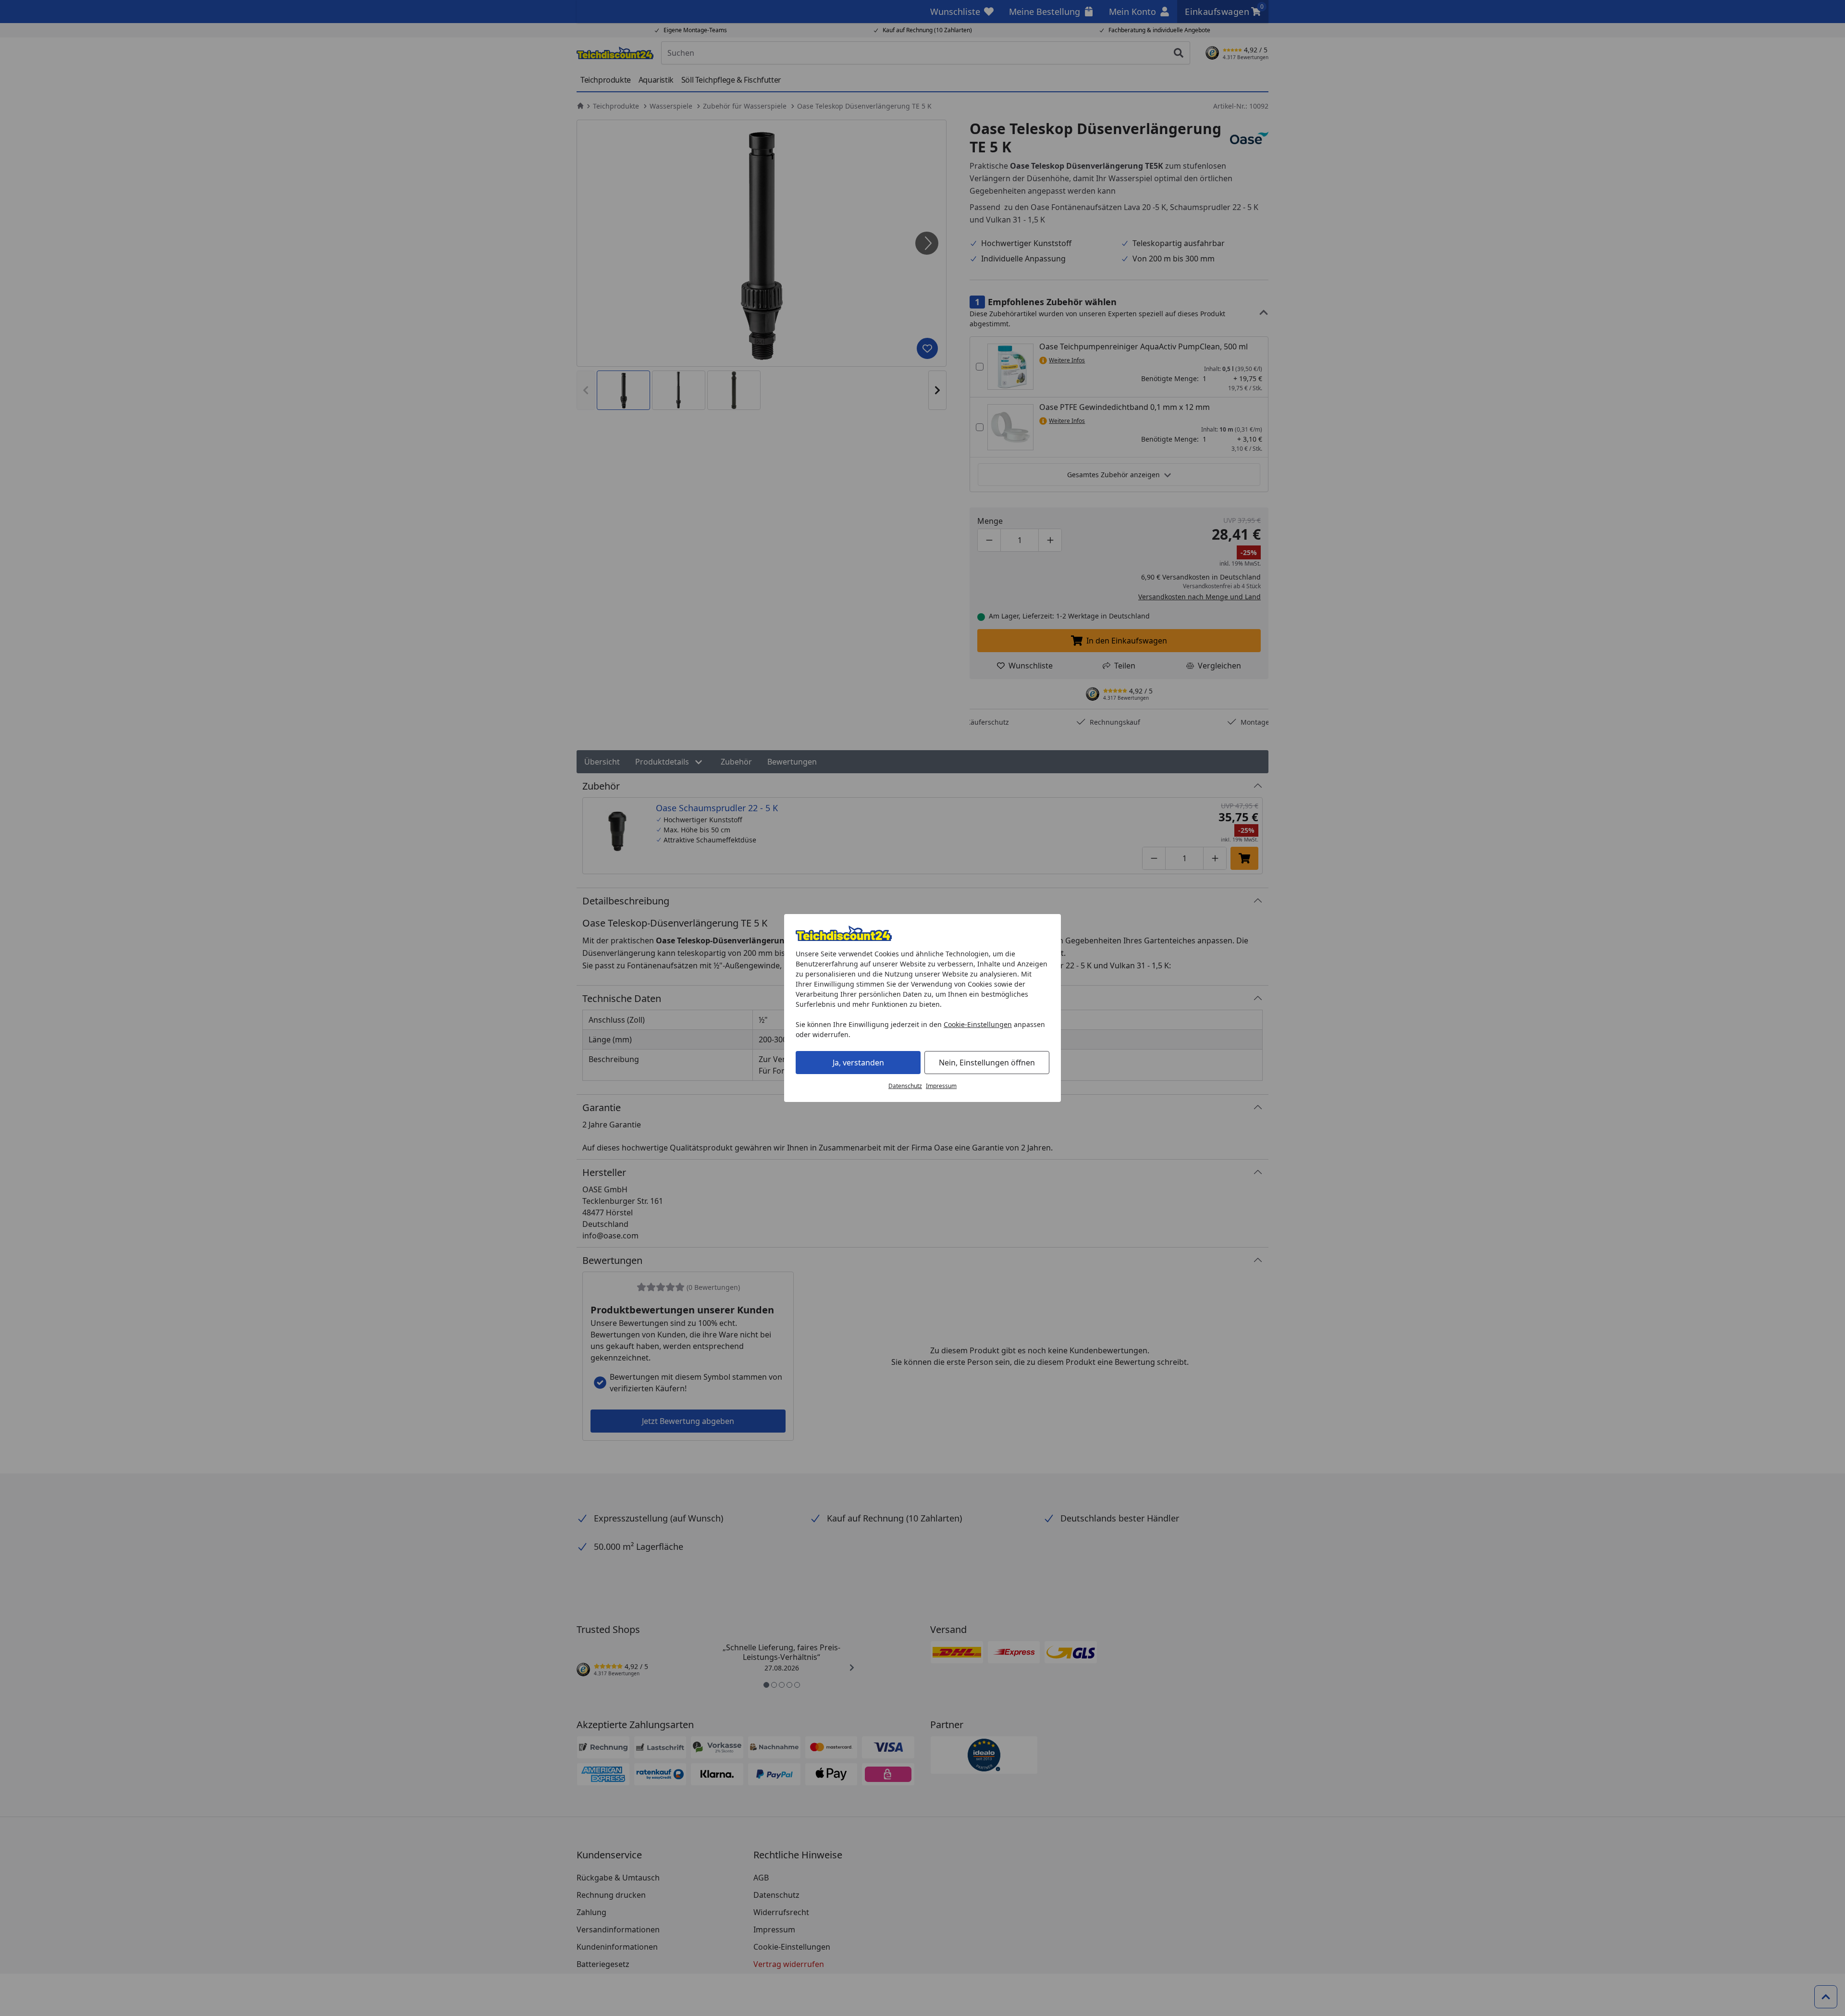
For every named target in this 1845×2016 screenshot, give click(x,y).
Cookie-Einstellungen (978, 1024)
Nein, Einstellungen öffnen (987, 1063)
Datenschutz (905, 1086)
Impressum (941, 1086)
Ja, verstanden (858, 1063)
